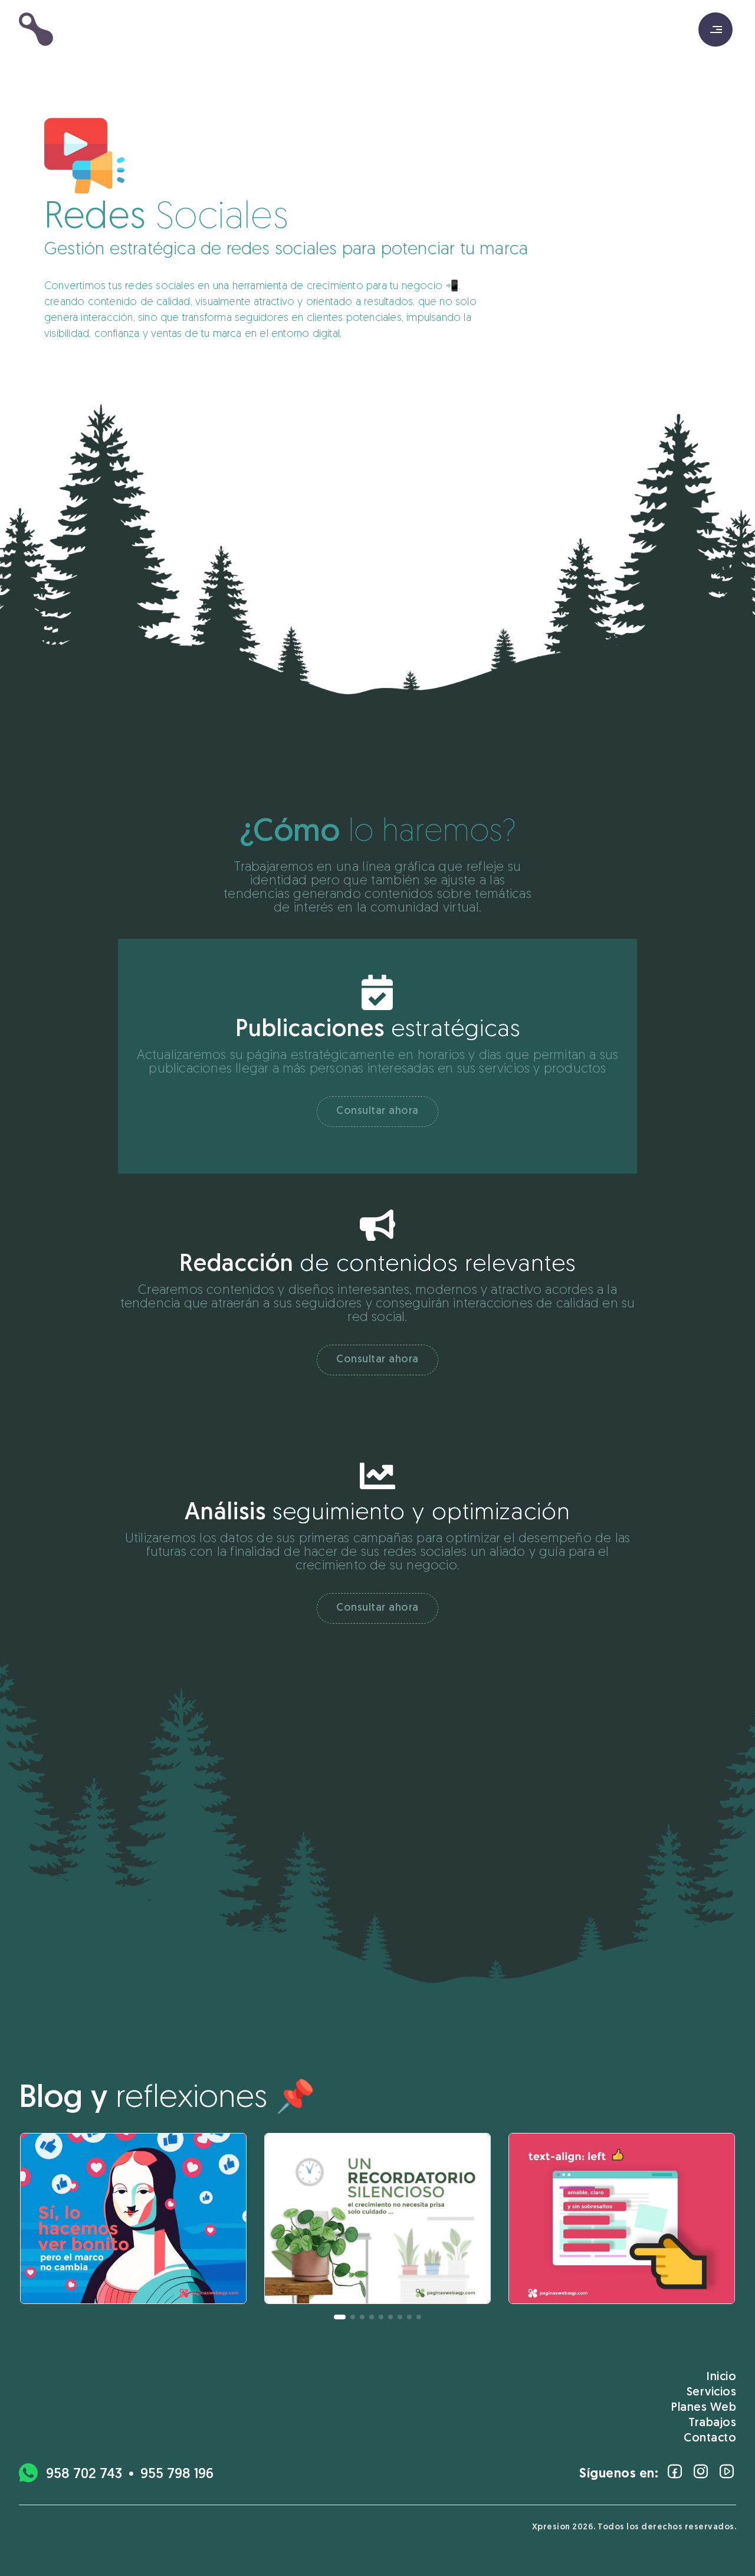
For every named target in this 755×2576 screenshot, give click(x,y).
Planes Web (704, 2408)
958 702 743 (84, 2475)
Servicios (712, 2393)
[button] (340, 2317)
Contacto (710, 2439)
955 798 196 (177, 2475)
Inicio (721, 2377)
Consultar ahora (377, 1112)
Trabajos (712, 2423)
